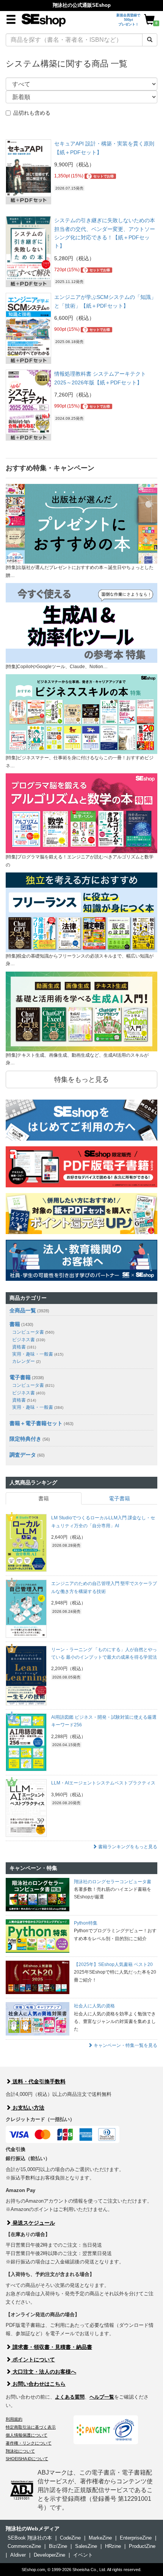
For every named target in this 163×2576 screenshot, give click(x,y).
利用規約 (14, 2419)
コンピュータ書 (33, 1332)
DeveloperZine (49, 2555)
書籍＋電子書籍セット (36, 1423)
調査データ (23, 1455)
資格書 (24, 1347)
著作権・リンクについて (29, 2443)
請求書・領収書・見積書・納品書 (52, 2347)
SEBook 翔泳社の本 (30, 2538)
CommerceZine (24, 2546)
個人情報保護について (27, 2435)
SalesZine (86, 2546)
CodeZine (70, 2538)
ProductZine (142, 2546)
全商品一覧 (23, 1310)
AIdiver (18, 2555)
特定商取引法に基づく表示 (31, 2427)
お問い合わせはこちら (38, 2384)
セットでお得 (101, 176)
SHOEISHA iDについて (27, 2459)
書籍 (15, 1324)
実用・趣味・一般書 (38, 1354)
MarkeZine (100, 2538)
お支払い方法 (28, 2108)
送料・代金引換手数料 (38, 2081)
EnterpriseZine (136, 2538)
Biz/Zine (58, 2546)
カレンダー (26, 1361)
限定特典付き (25, 1439)
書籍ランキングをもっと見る (127, 1847)
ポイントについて (33, 2359)
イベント (83, 2555)
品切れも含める (32, 113)
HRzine (113, 2546)
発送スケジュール (33, 2223)
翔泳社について (20, 2451)
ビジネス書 (29, 1340)
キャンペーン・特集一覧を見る (125, 2045)
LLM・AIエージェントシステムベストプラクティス (103, 1783)
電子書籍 (20, 1377)
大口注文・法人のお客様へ (44, 2372)
